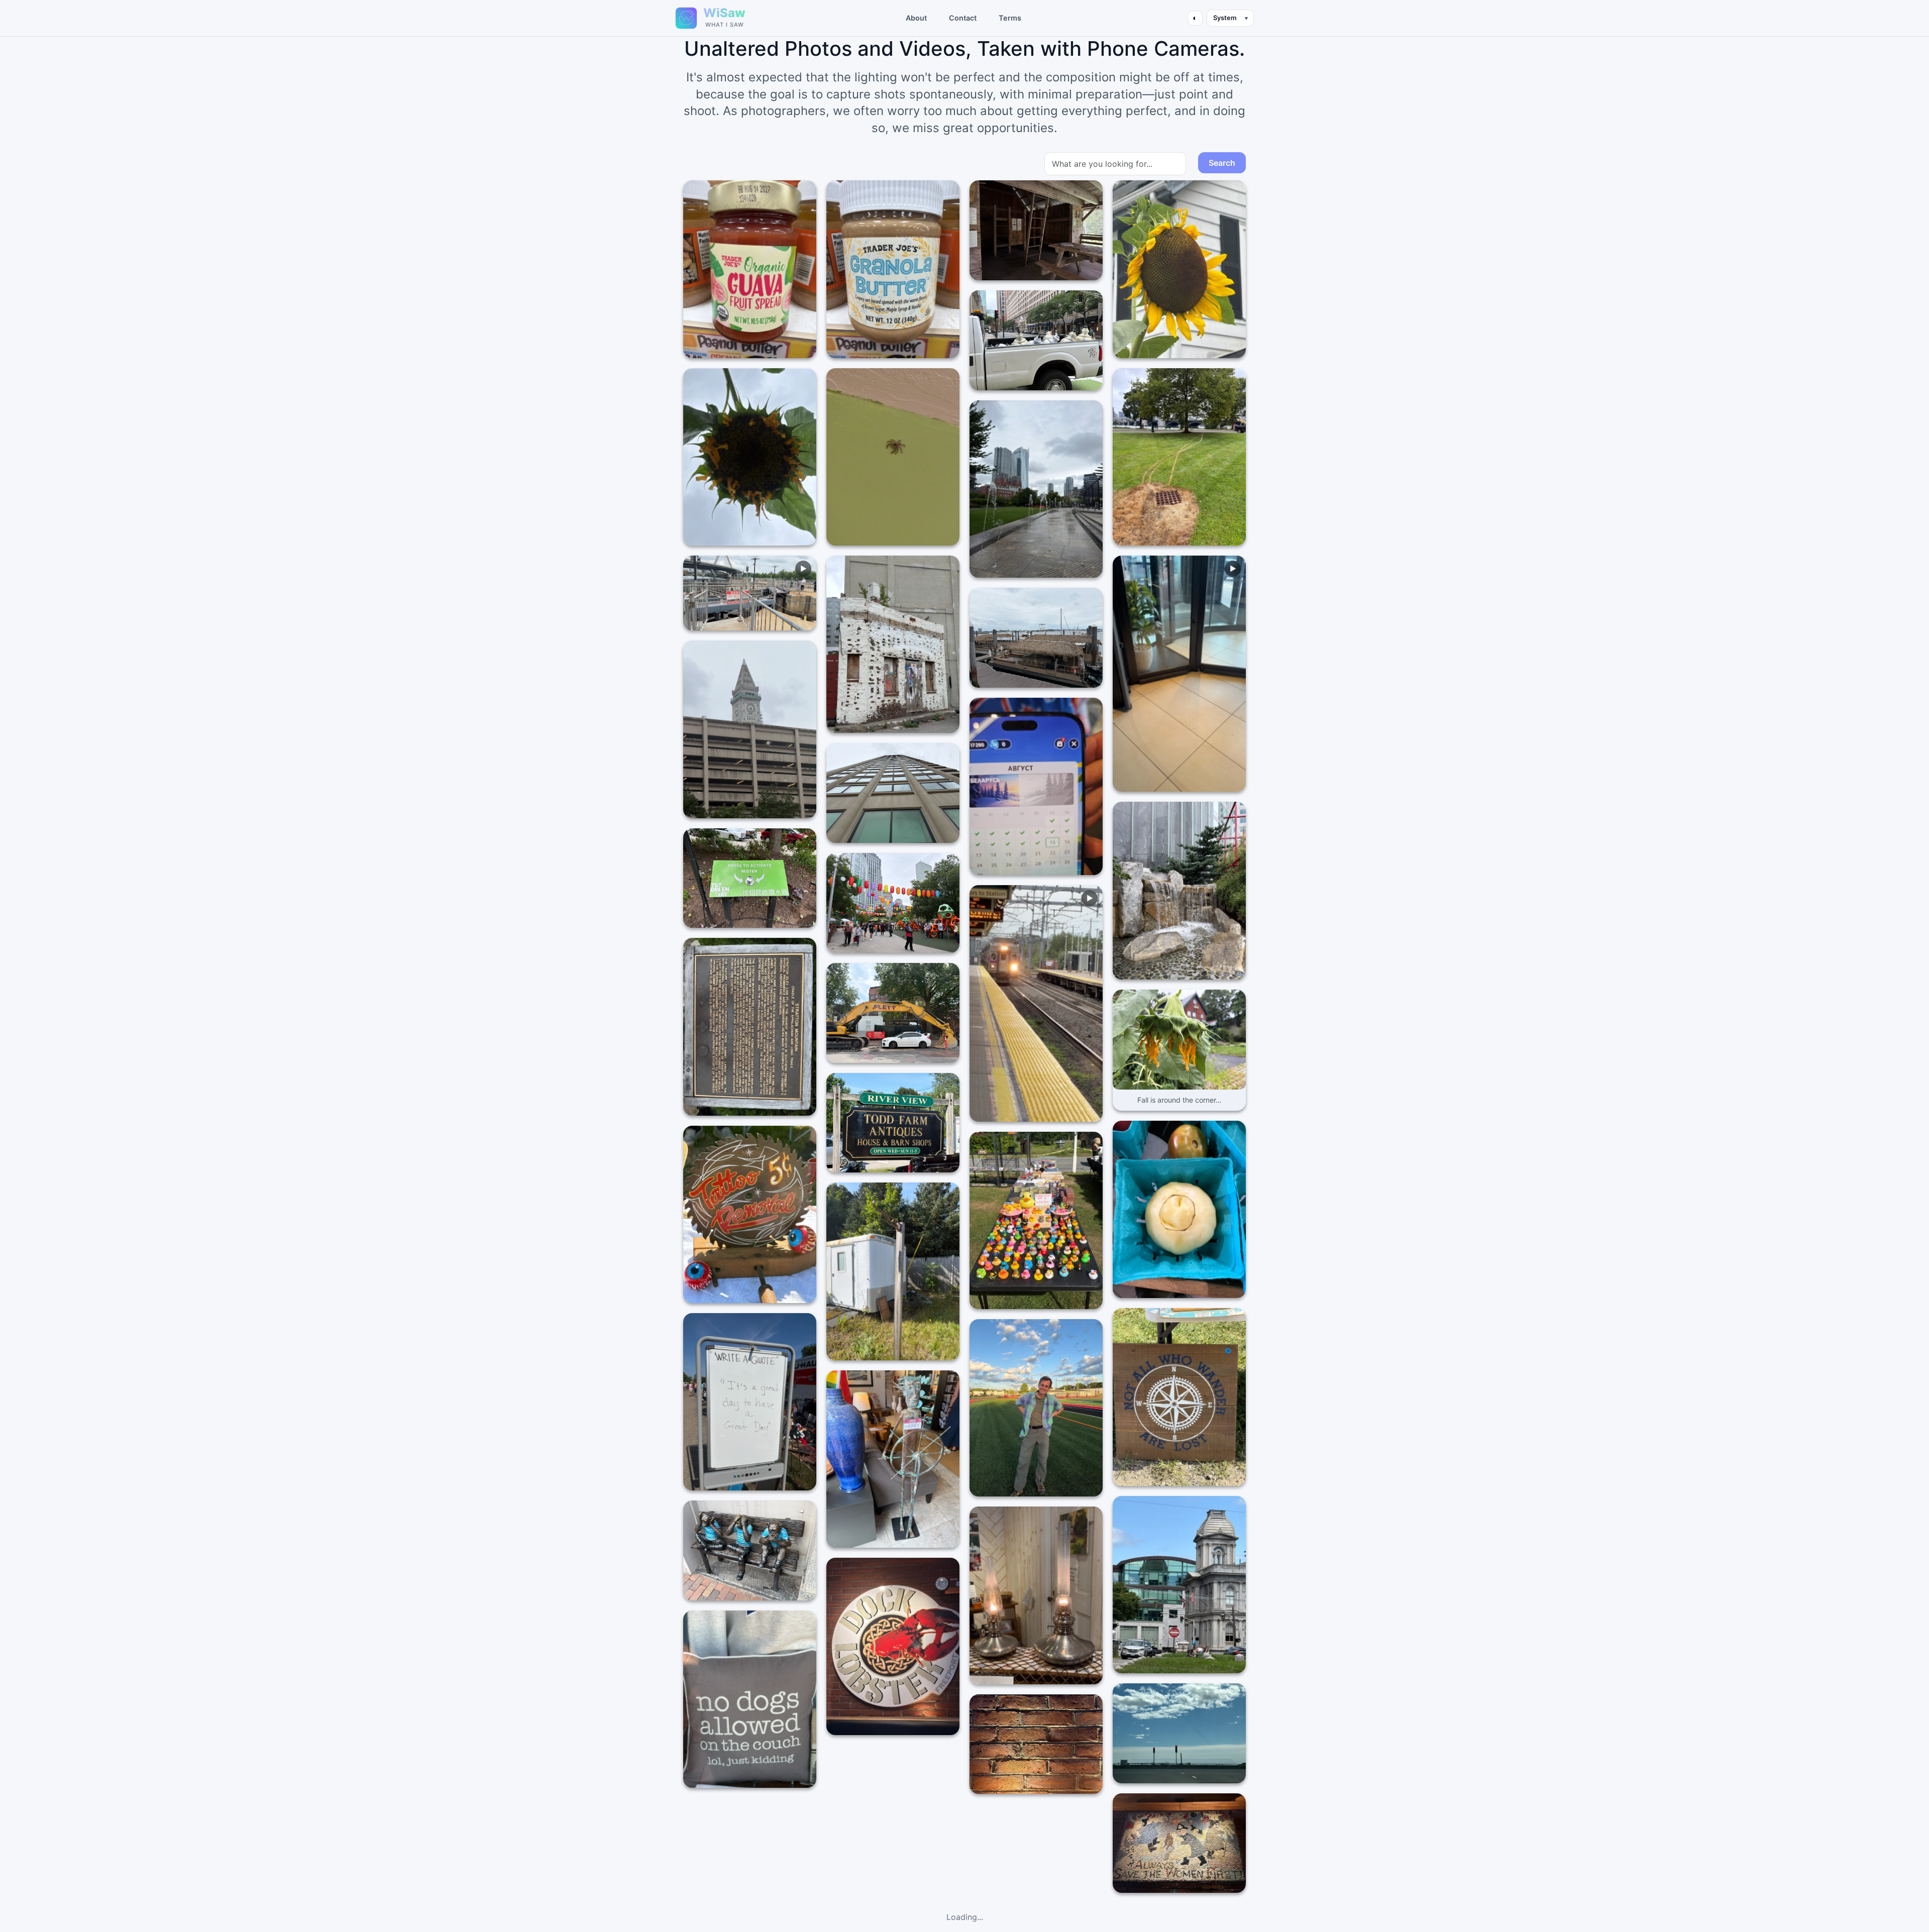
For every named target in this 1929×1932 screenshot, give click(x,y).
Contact (963, 18)
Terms (1010, 18)
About (916, 18)
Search (1222, 163)
